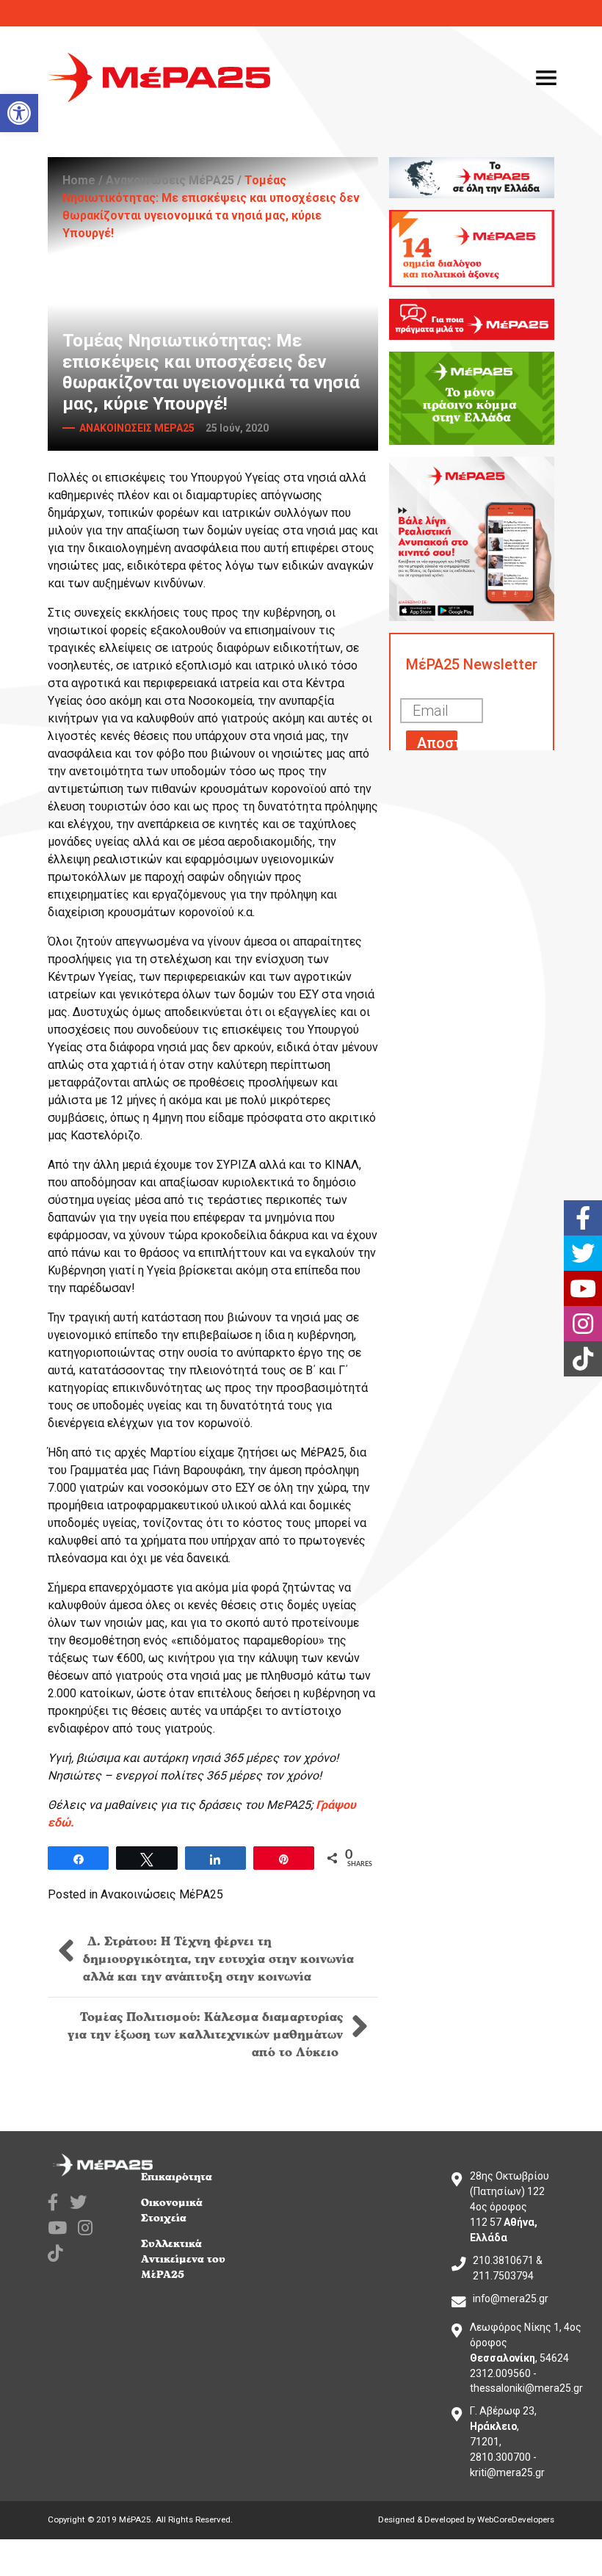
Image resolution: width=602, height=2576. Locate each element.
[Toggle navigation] (546, 78)
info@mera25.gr (511, 2299)
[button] (19, 113)
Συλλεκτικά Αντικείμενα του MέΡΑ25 (183, 2259)
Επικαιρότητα (177, 2177)
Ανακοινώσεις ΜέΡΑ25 (170, 180)
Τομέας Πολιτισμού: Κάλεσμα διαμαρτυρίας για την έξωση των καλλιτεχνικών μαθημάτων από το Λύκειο (205, 2035)
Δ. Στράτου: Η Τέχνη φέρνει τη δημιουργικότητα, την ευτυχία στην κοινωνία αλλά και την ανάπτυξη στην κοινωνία (218, 1959)
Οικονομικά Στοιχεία (172, 2210)
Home (79, 180)
